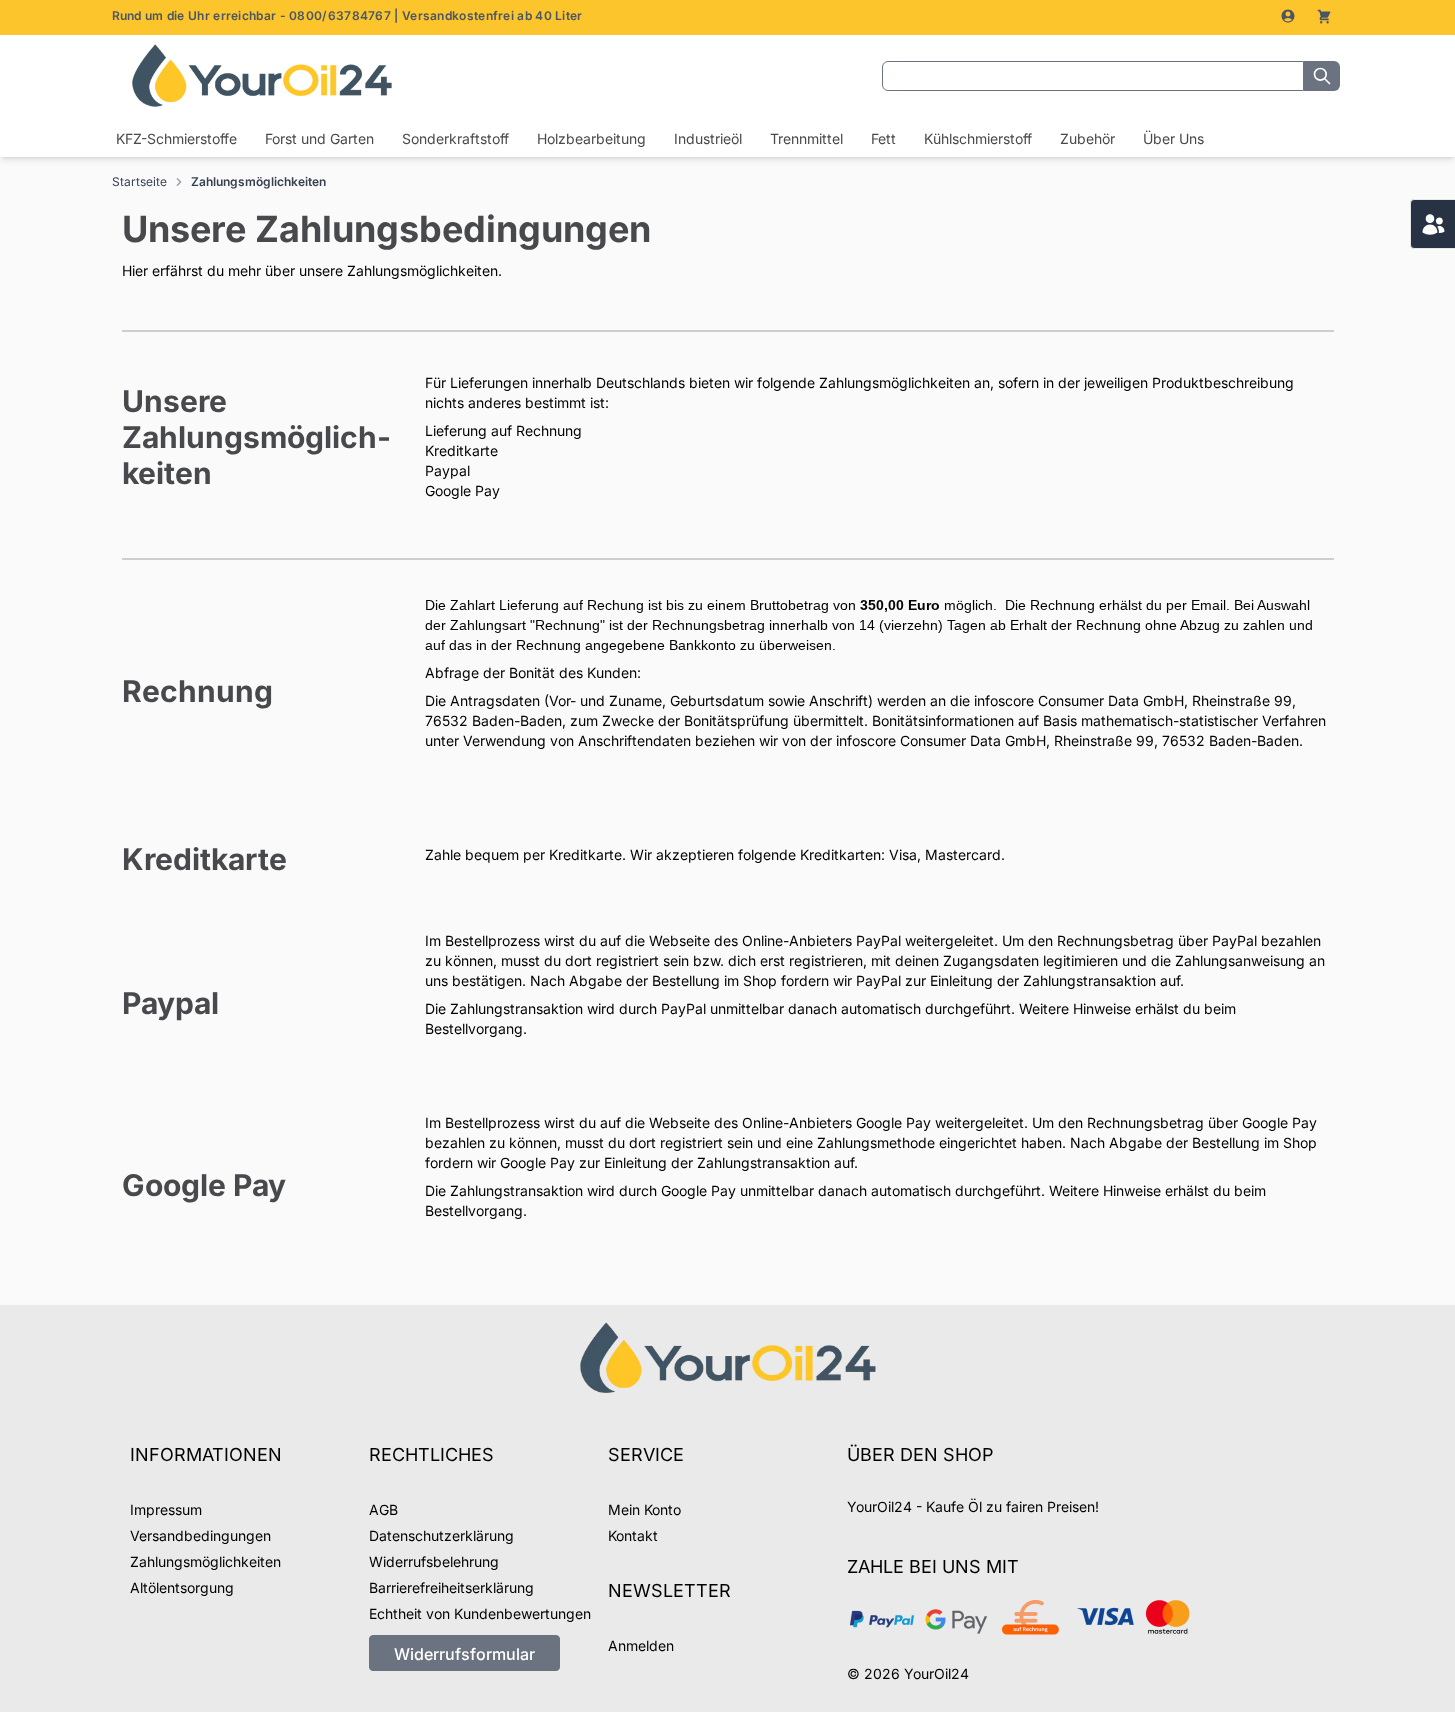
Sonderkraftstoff (455, 138)
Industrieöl (708, 138)
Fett (883, 138)
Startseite (139, 181)
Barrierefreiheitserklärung (451, 1587)
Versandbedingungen (200, 1535)
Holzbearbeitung (591, 138)
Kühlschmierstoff (978, 138)
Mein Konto (644, 1509)
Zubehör (1087, 138)
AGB (383, 1509)
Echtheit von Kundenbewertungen (480, 1613)
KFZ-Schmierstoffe (176, 138)
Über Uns (1173, 138)
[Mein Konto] (1290, 16)
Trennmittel (806, 138)
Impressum (166, 1509)
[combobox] (1093, 76)
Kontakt (633, 1535)
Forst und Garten (319, 138)
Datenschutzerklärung (441, 1535)
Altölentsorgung (182, 1587)
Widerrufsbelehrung (434, 1561)
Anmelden (641, 1645)
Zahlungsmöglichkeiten (258, 181)
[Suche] (1322, 76)
